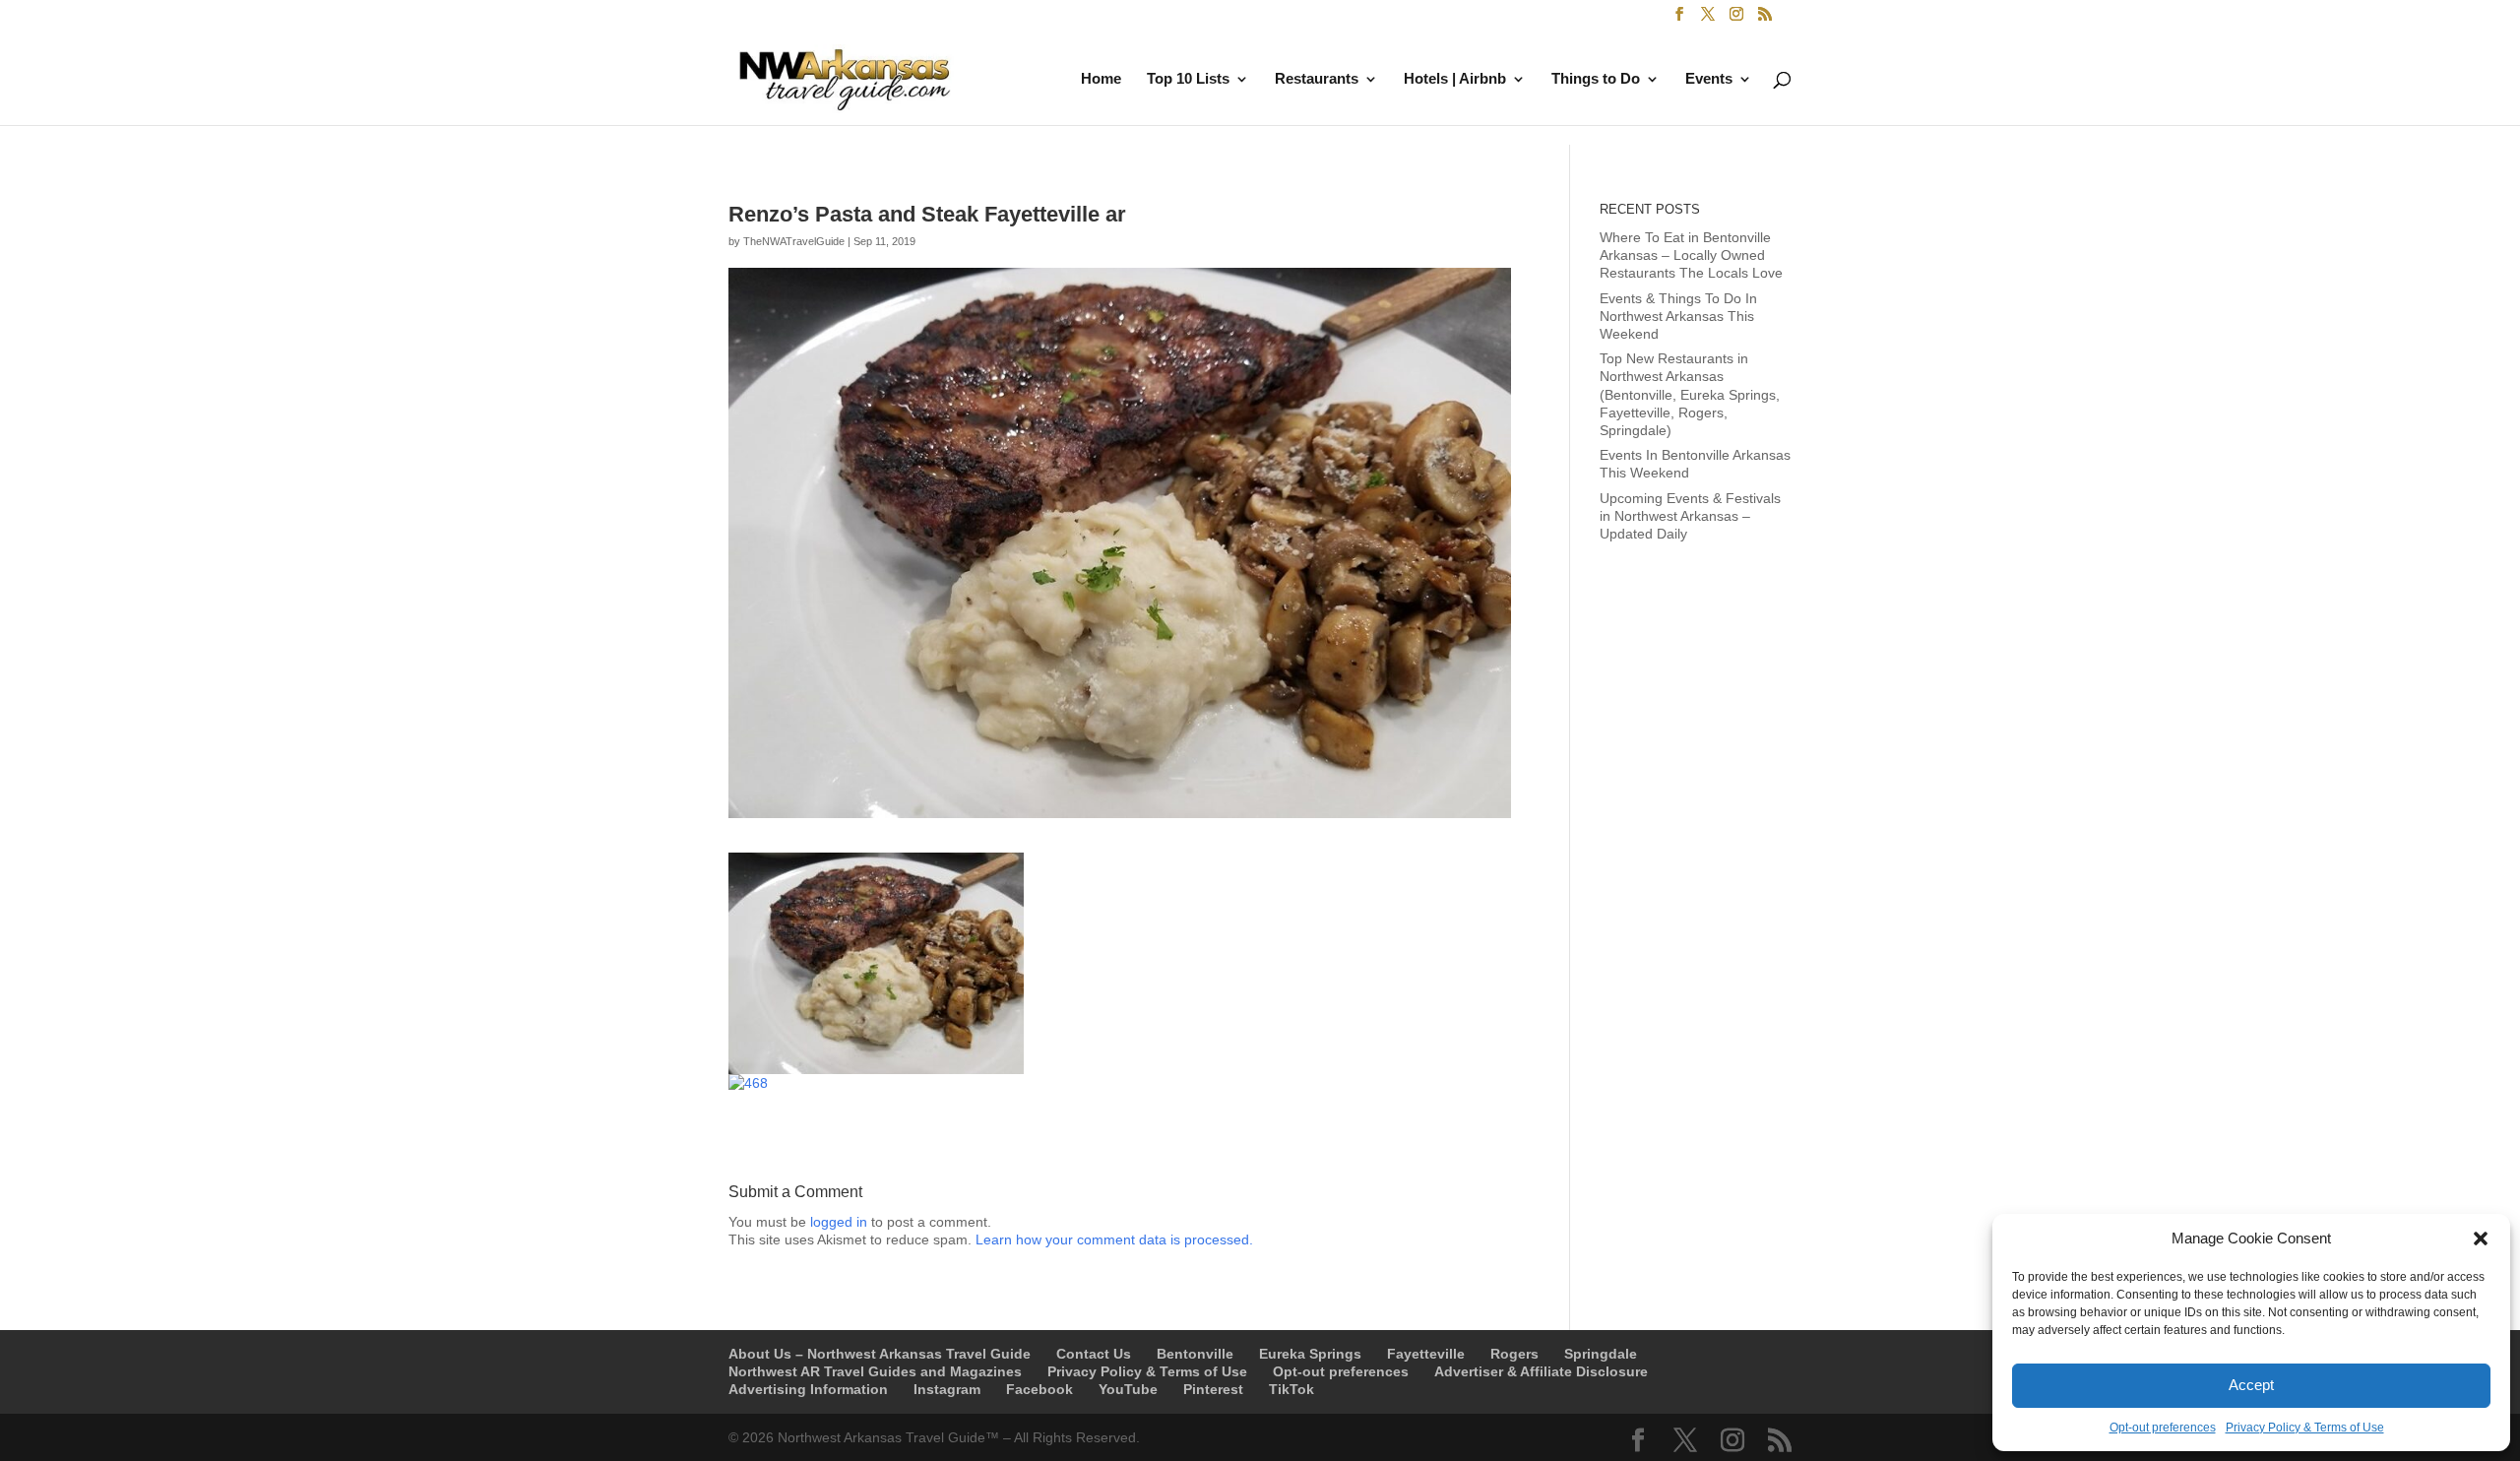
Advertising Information (808, 1389)
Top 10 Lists (1188, 79)
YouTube (1128, 1389)
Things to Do (1596, 79)
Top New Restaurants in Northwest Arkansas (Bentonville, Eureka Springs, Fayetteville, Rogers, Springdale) (1690, 394)
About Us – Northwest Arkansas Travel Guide (880, 1354)
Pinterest (1213, 1389)
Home (1101, 79)
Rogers (1514, 1354)
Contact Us (1094, 1354)
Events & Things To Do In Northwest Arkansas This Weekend (1678, 316)
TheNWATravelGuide (794, 241)
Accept (2251, 1385)
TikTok (1291, 1389)
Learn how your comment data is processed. (1114, 1239)
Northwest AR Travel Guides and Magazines (875, 1371)
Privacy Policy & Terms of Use (2305, 1428)
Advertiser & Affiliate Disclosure (1541, 1371)
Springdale (1601, 1354)
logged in (839, 1222)
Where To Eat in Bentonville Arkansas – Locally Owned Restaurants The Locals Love (1691, 255)
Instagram (947, 1389)
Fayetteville (1426, 1354)
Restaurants (1317, 79)
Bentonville (1195, 1354)
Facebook (1039, 1389)
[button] (2481, 1239)
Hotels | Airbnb (1455, 79)
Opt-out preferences (2163, 1428)
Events (1709, 79)
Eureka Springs (1310, 1354)
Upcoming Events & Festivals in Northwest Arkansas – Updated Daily (1690, 516)
